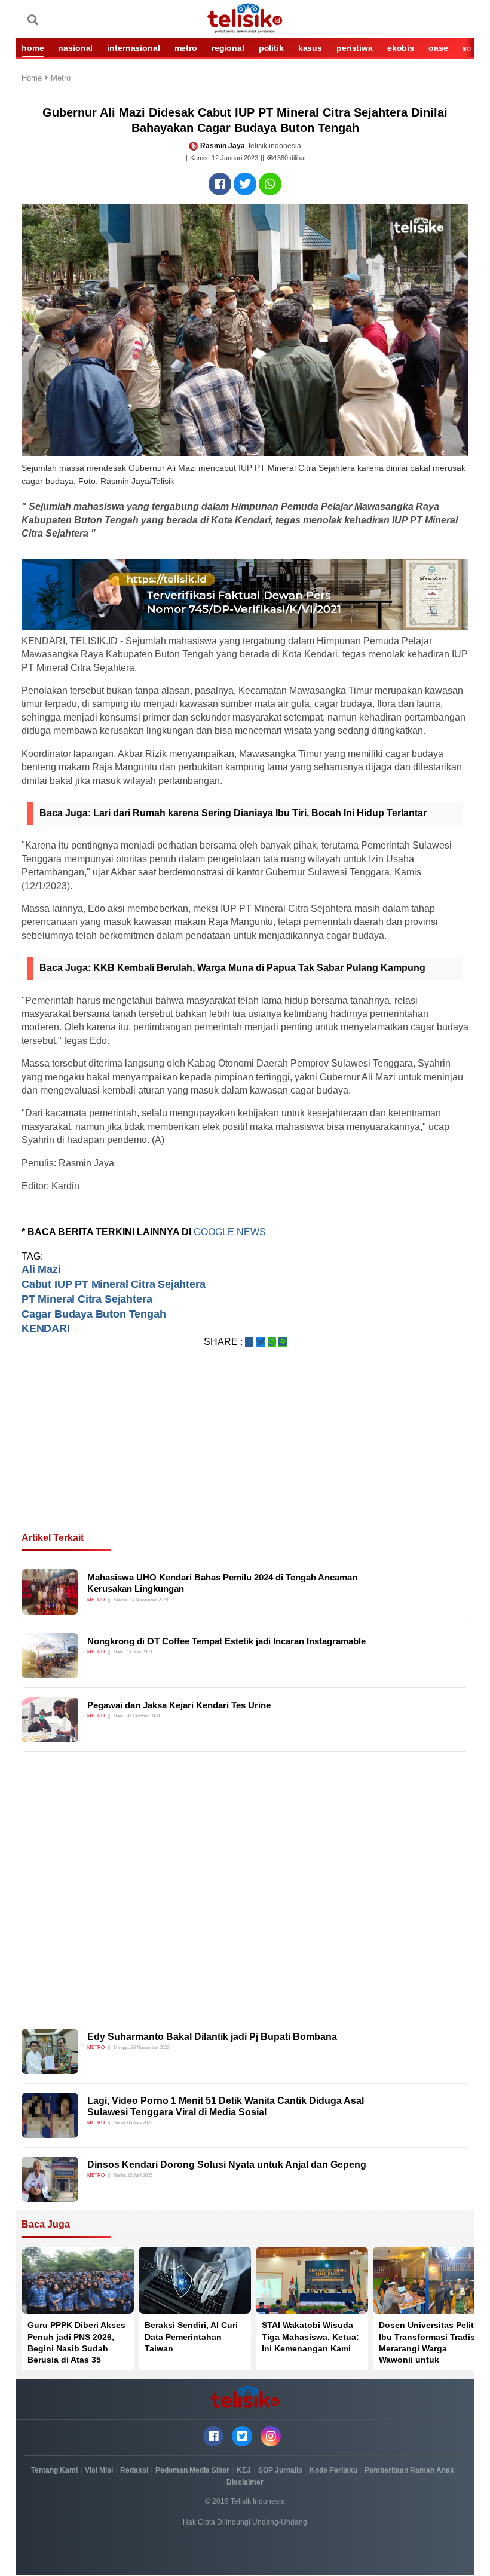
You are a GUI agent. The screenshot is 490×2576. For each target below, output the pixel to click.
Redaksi (134, 2470)
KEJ (244, 2470)
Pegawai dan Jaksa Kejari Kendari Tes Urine (179, 1705)
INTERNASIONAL (133, 48)
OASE (438, 48)
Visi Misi (99, 2470)
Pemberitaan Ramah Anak (409, 2470)
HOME (33, 48)
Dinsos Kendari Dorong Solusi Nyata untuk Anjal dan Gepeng (227, 2165)
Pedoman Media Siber (192, 2470)
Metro (61, 79)
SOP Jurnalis (280, 2470)
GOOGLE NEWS (230, 1232)
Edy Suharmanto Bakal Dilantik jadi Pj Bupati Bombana (212, 2037)
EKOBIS (401, 48)
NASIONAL (75, 48)
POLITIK (271, 48)
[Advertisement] (245, 1454)
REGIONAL (228, 48)
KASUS (310, 48)
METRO (186, 48)
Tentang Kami (54, 2470)
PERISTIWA (355, 48)
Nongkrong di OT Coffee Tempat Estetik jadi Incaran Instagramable (226, 1641)
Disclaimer (245, 2482)
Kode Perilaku (333, 2470)
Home (33, 79)
